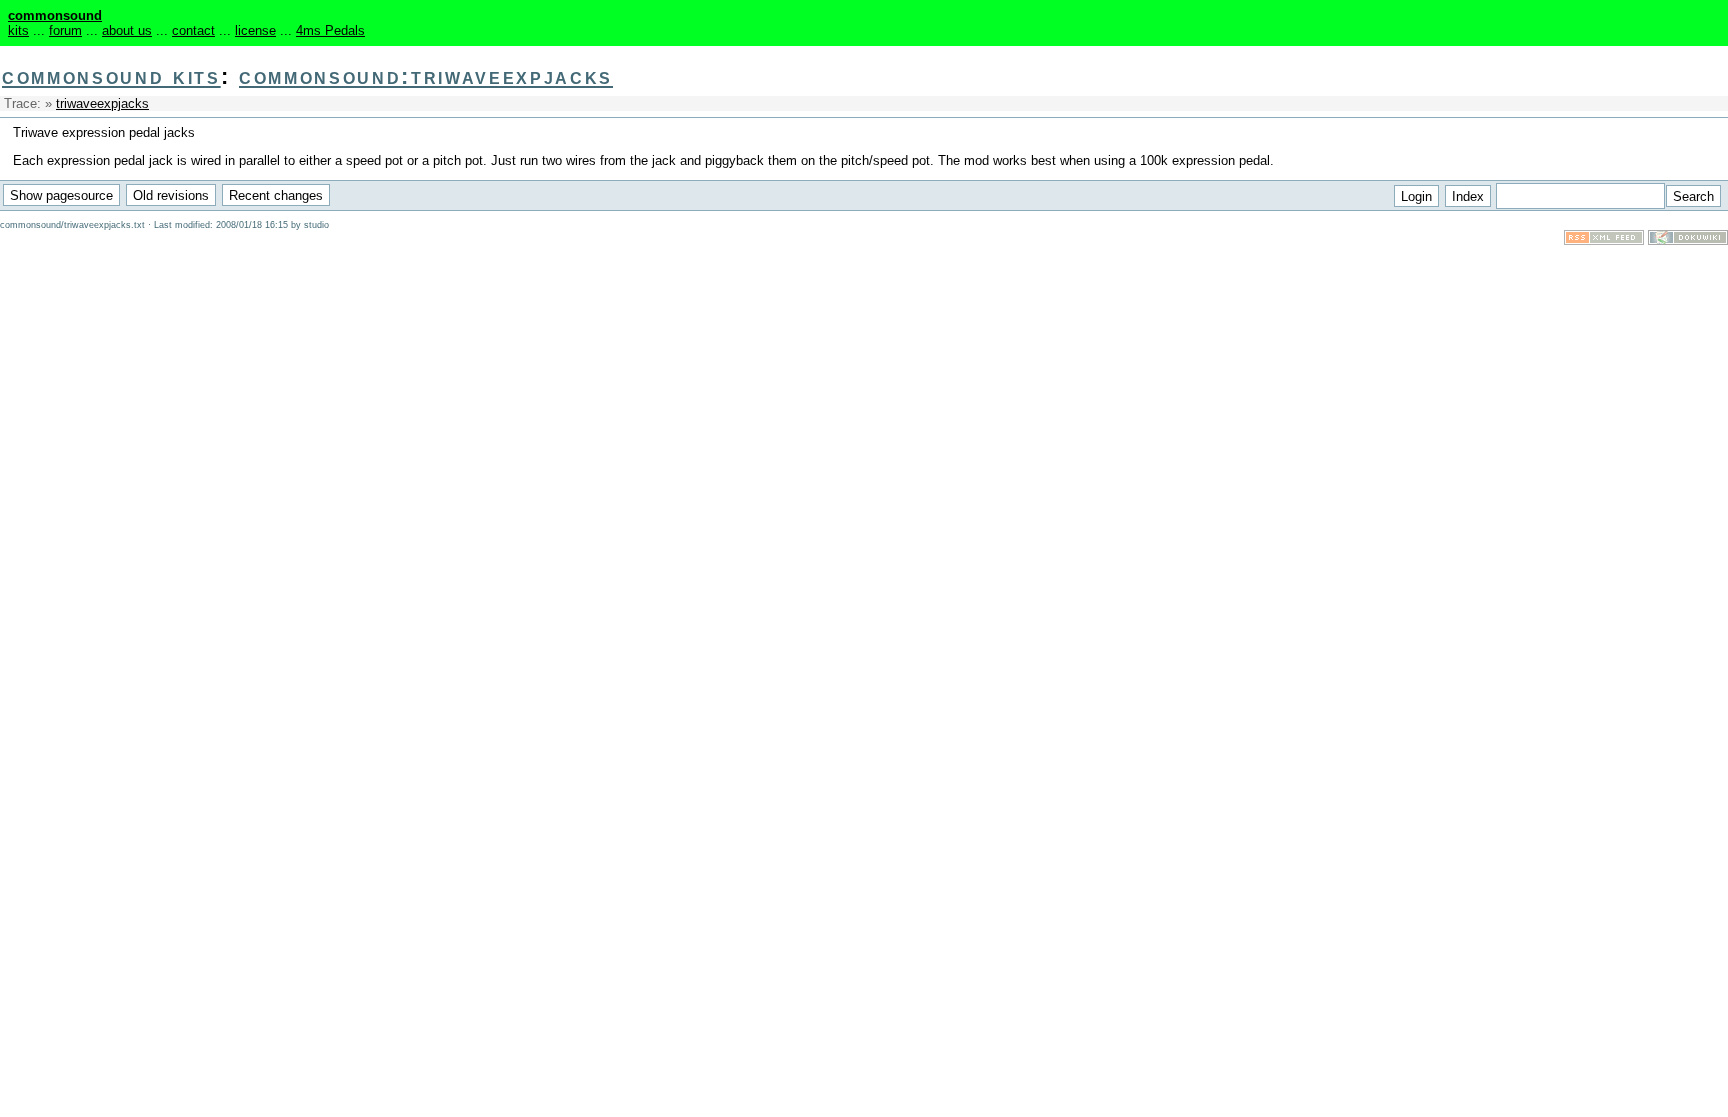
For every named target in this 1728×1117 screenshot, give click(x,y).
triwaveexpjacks (102, 103)
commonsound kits (111, 76)
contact (193, 30)
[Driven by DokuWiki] (1688, 240)
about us (127, 30)
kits (18, 30)
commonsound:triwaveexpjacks (426, 76)
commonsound (55, 15)
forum (65, 30)
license (255, 30)
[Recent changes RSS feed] (1604, 240)
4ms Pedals (330, 30)
